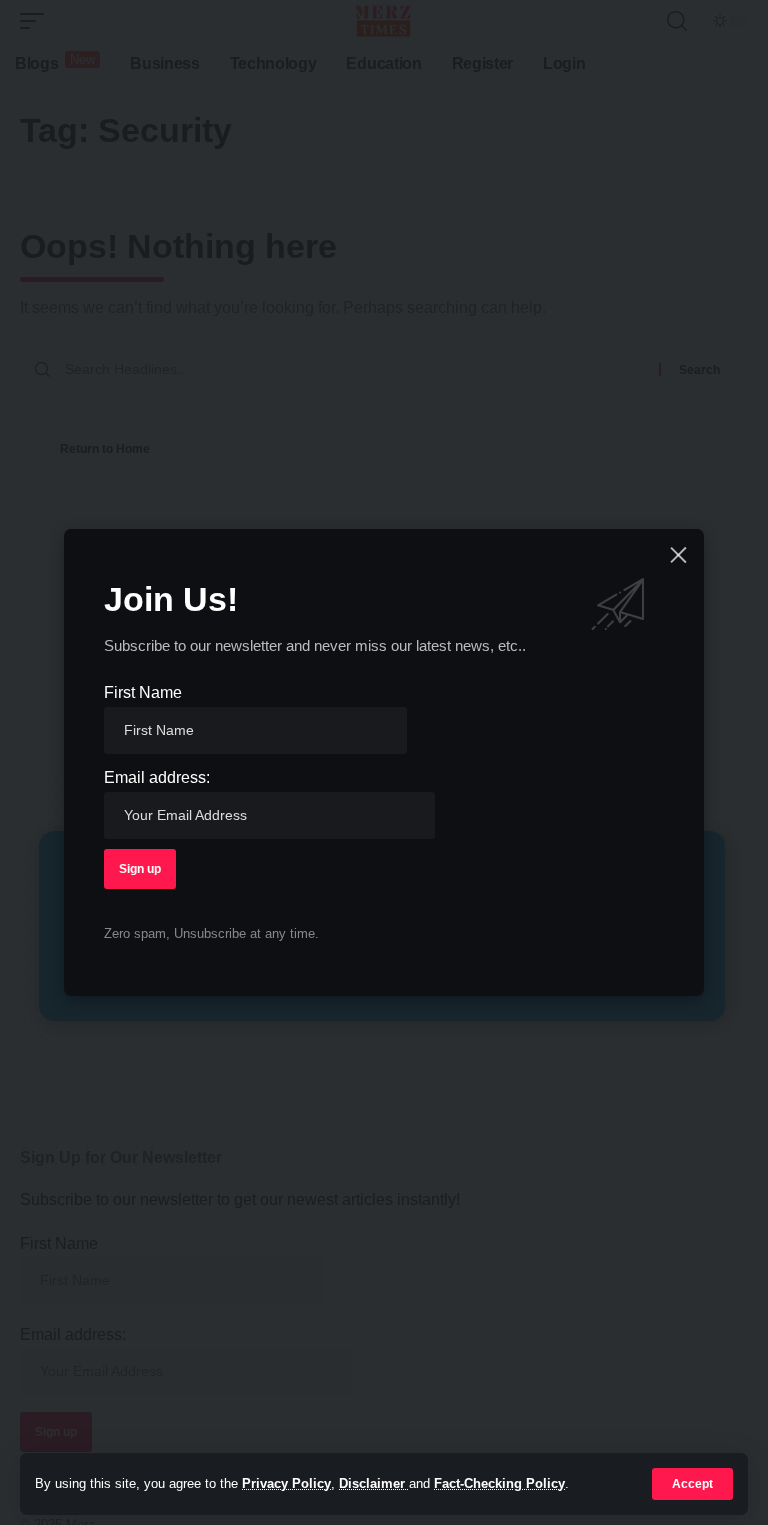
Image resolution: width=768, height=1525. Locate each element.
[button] (692, 1484)
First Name (143, 692)
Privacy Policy (286, 1483)
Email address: (157, 777)
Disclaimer (374, 1483)
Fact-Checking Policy (499, 1483)
